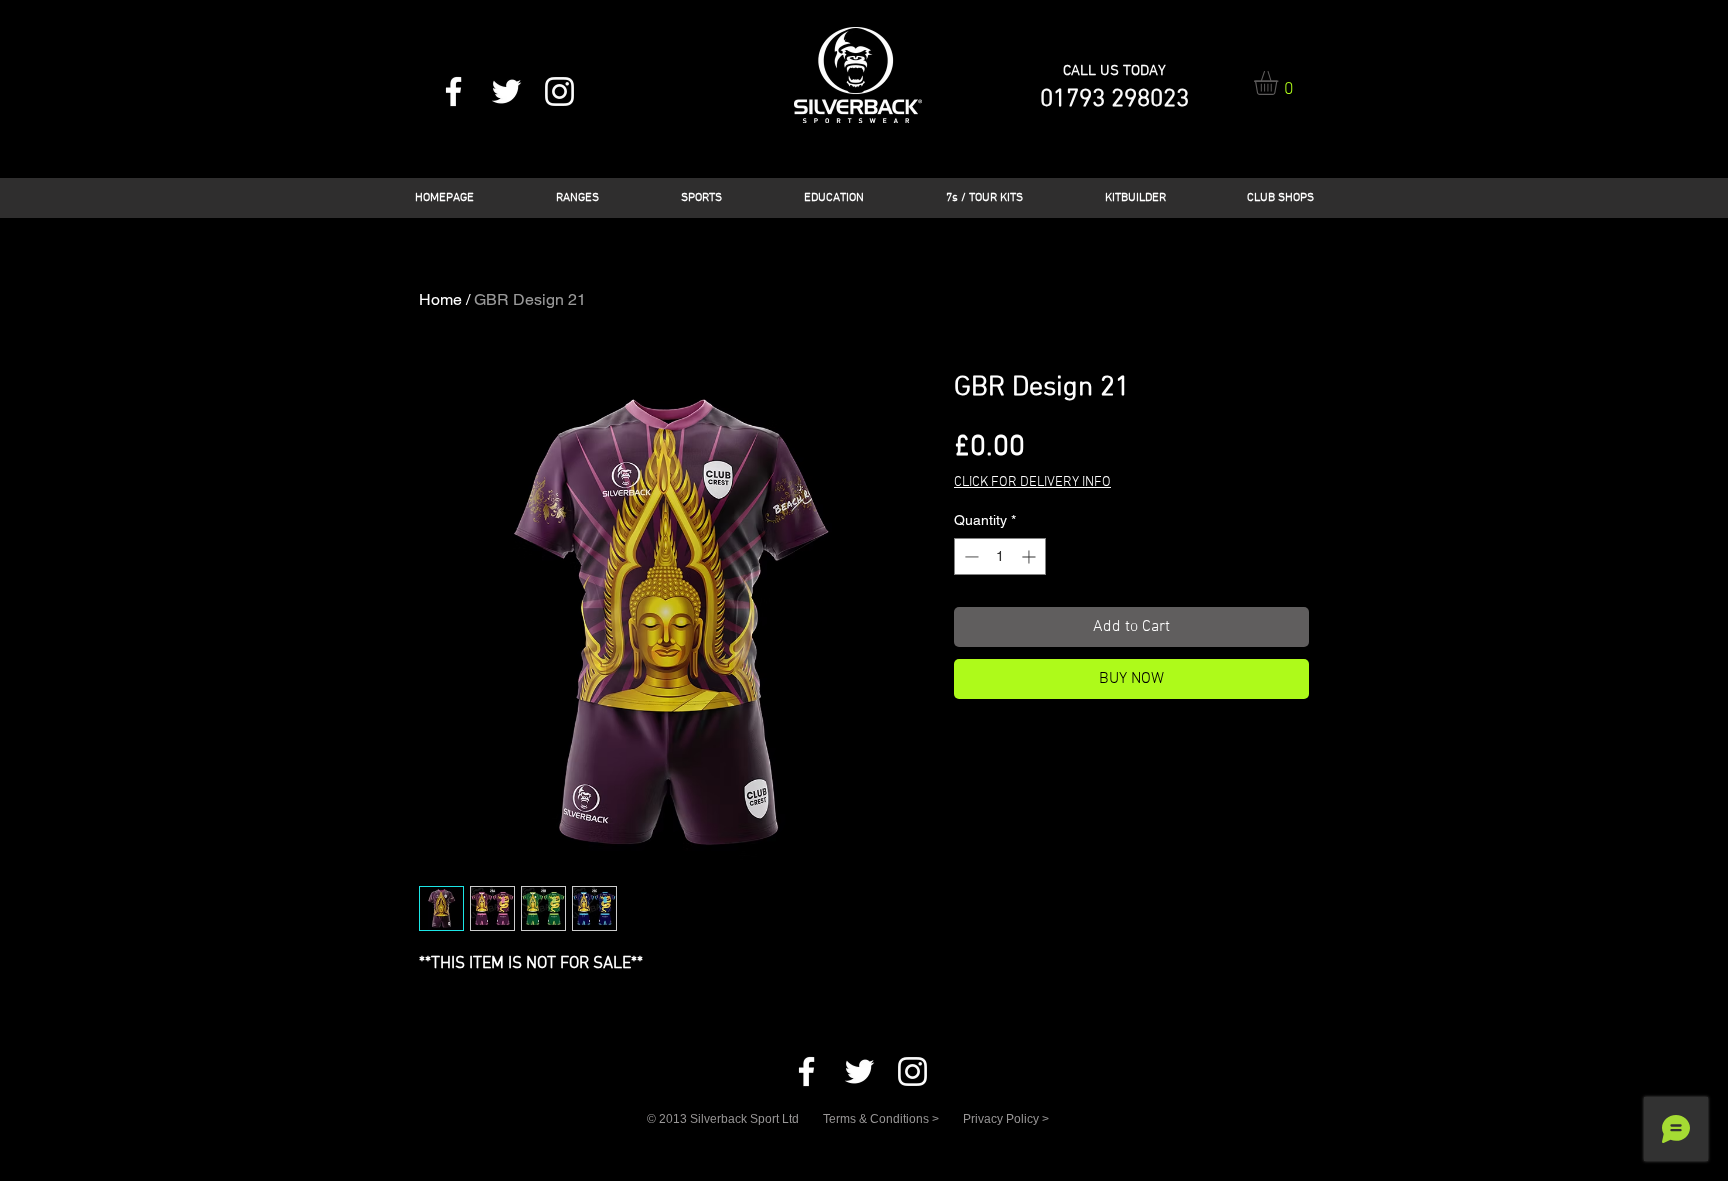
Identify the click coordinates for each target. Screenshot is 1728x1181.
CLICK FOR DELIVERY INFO (1032, 482)
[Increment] (1030, 556)
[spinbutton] (1000, 556)
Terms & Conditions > (881, 1119)
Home (440, 299)
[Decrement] (969, 556)
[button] (1280, 83)
